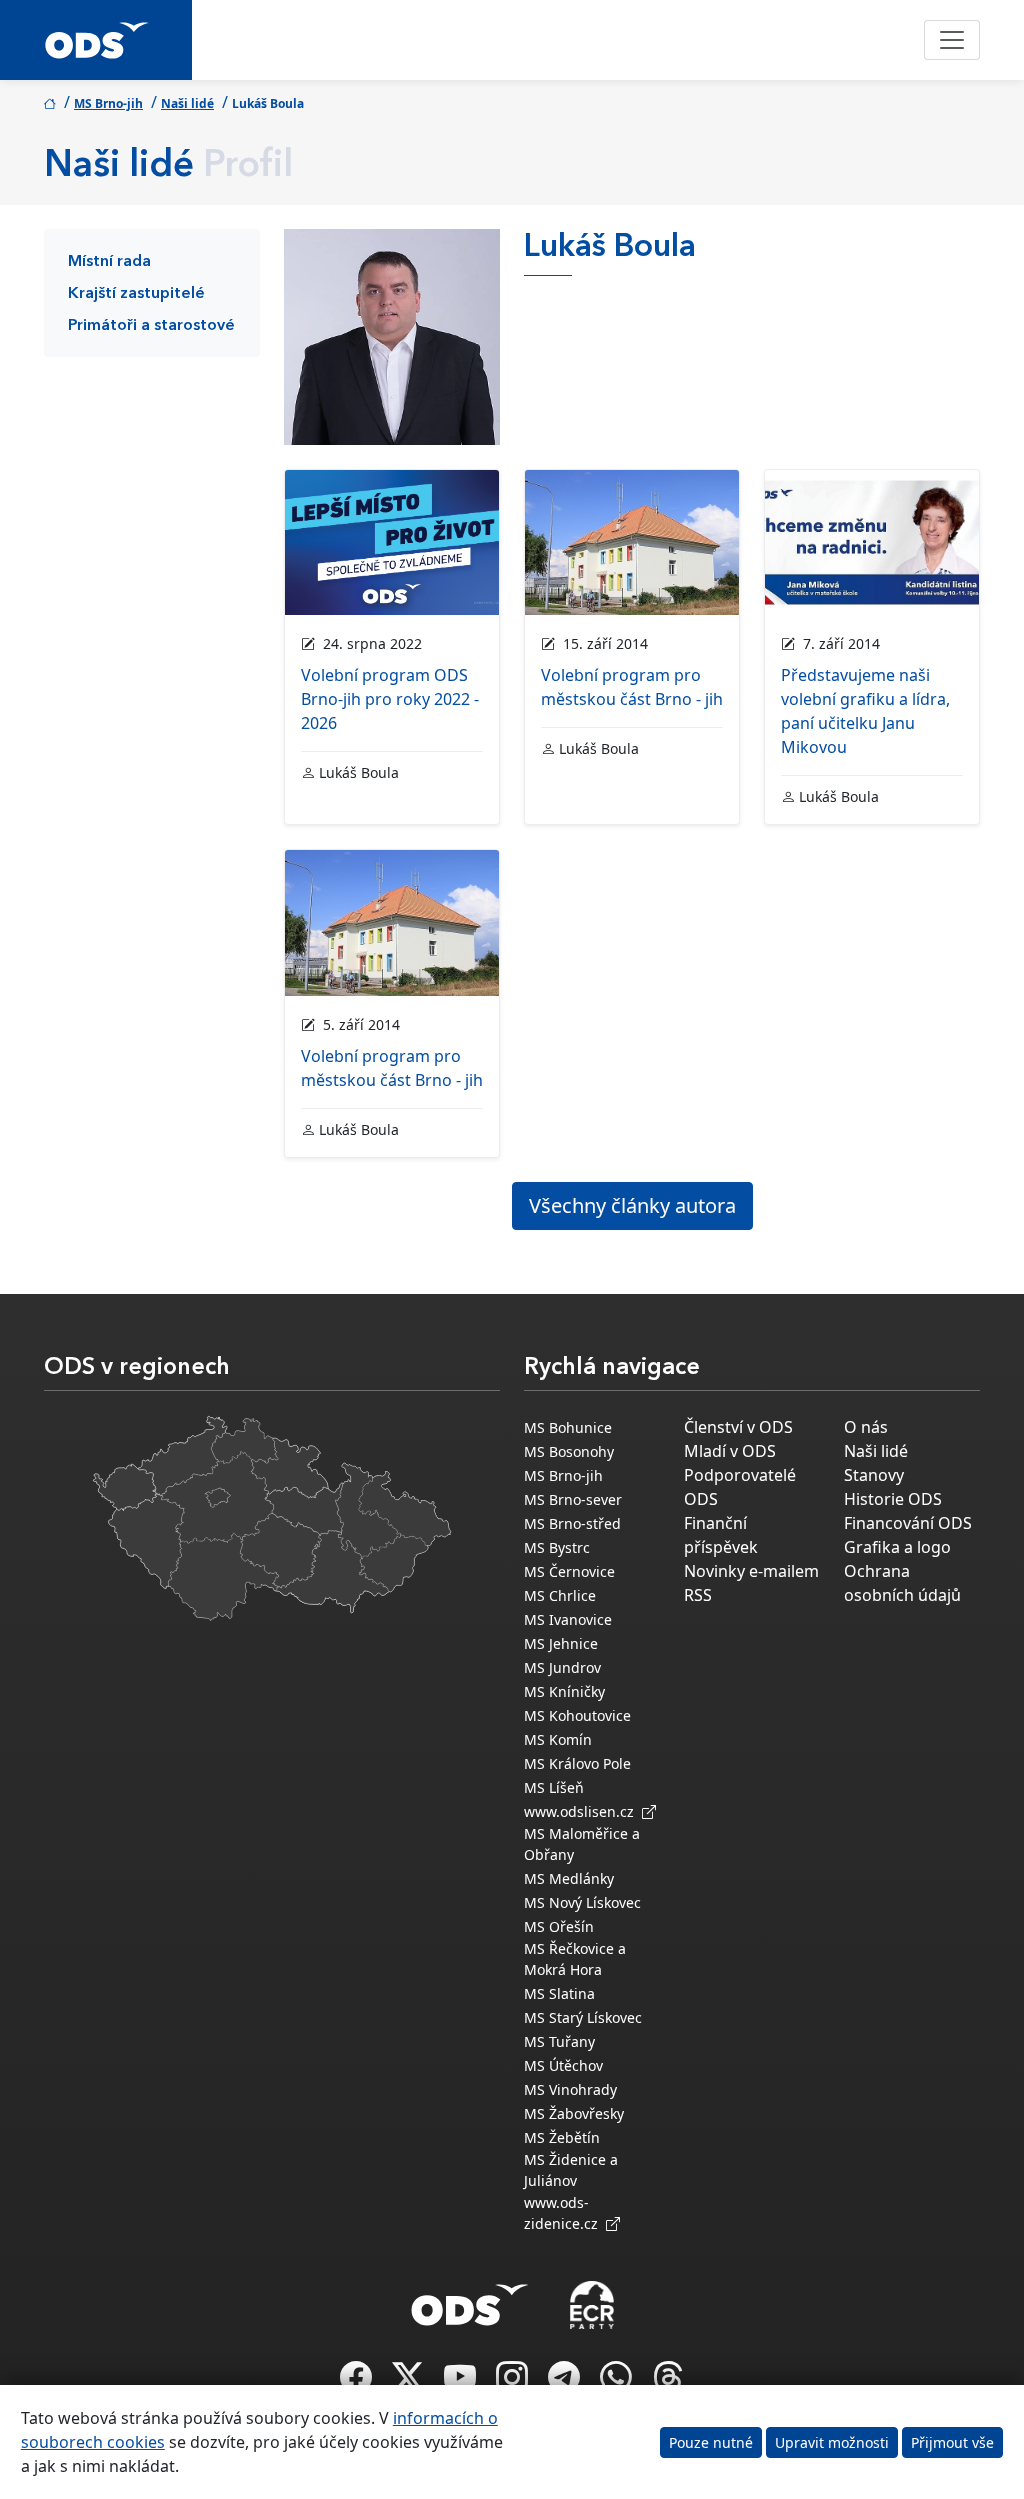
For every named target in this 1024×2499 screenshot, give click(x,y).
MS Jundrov (562, 1667)
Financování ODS (908, 1523)
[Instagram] (514, 2383)
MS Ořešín (559, 1926)
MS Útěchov (563, 2065)
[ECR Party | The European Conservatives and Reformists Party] (591, 2305)
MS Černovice (569, 1571)
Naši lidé (187, 103)
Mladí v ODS (730, 1451)
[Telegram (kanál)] (566, 2383)
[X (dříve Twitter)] (410, 2383)
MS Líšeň (554, 1787)
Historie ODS (893, 1499)
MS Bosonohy (569, 1451)
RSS (698, 1595)
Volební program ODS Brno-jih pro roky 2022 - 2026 (390, 699)
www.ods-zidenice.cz (565, 2213)
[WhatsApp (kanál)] (618, 2383)
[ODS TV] (462, 2383)
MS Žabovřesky (574, 2113)
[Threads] (668, 2383)
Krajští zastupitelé (136, 294)
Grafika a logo (897, 1547)
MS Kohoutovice (577, 1715)
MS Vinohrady (570, 2089)
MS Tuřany (559, 2041)
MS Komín (558, 1739)
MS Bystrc (557, 1547)
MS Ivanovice (568, 1619)
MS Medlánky (569, 1878)
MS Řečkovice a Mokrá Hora (575, 1959)
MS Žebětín (562, 2137)
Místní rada (109, 262)
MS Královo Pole (577, 1763)
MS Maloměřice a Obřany (582, 1844)
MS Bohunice (568, 1427)
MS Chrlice (560, 1595)
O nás (866, 1427)
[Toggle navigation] (952, 40)
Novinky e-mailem (751, 1571)
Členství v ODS (738, 1427)
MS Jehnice (561, 1643)
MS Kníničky (564, 1691)
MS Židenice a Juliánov (571, 2170)
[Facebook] (358, 2383)
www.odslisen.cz (583, 1811)
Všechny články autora (632, 1205)
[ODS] (470, 2299)
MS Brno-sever (573, 1499)
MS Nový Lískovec (582, 1902)
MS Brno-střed (572, 1523)
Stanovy (874, 1475)
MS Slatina (559, 1993)
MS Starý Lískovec (583, 2017)
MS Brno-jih (108, 103)
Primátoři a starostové (151, 326)
